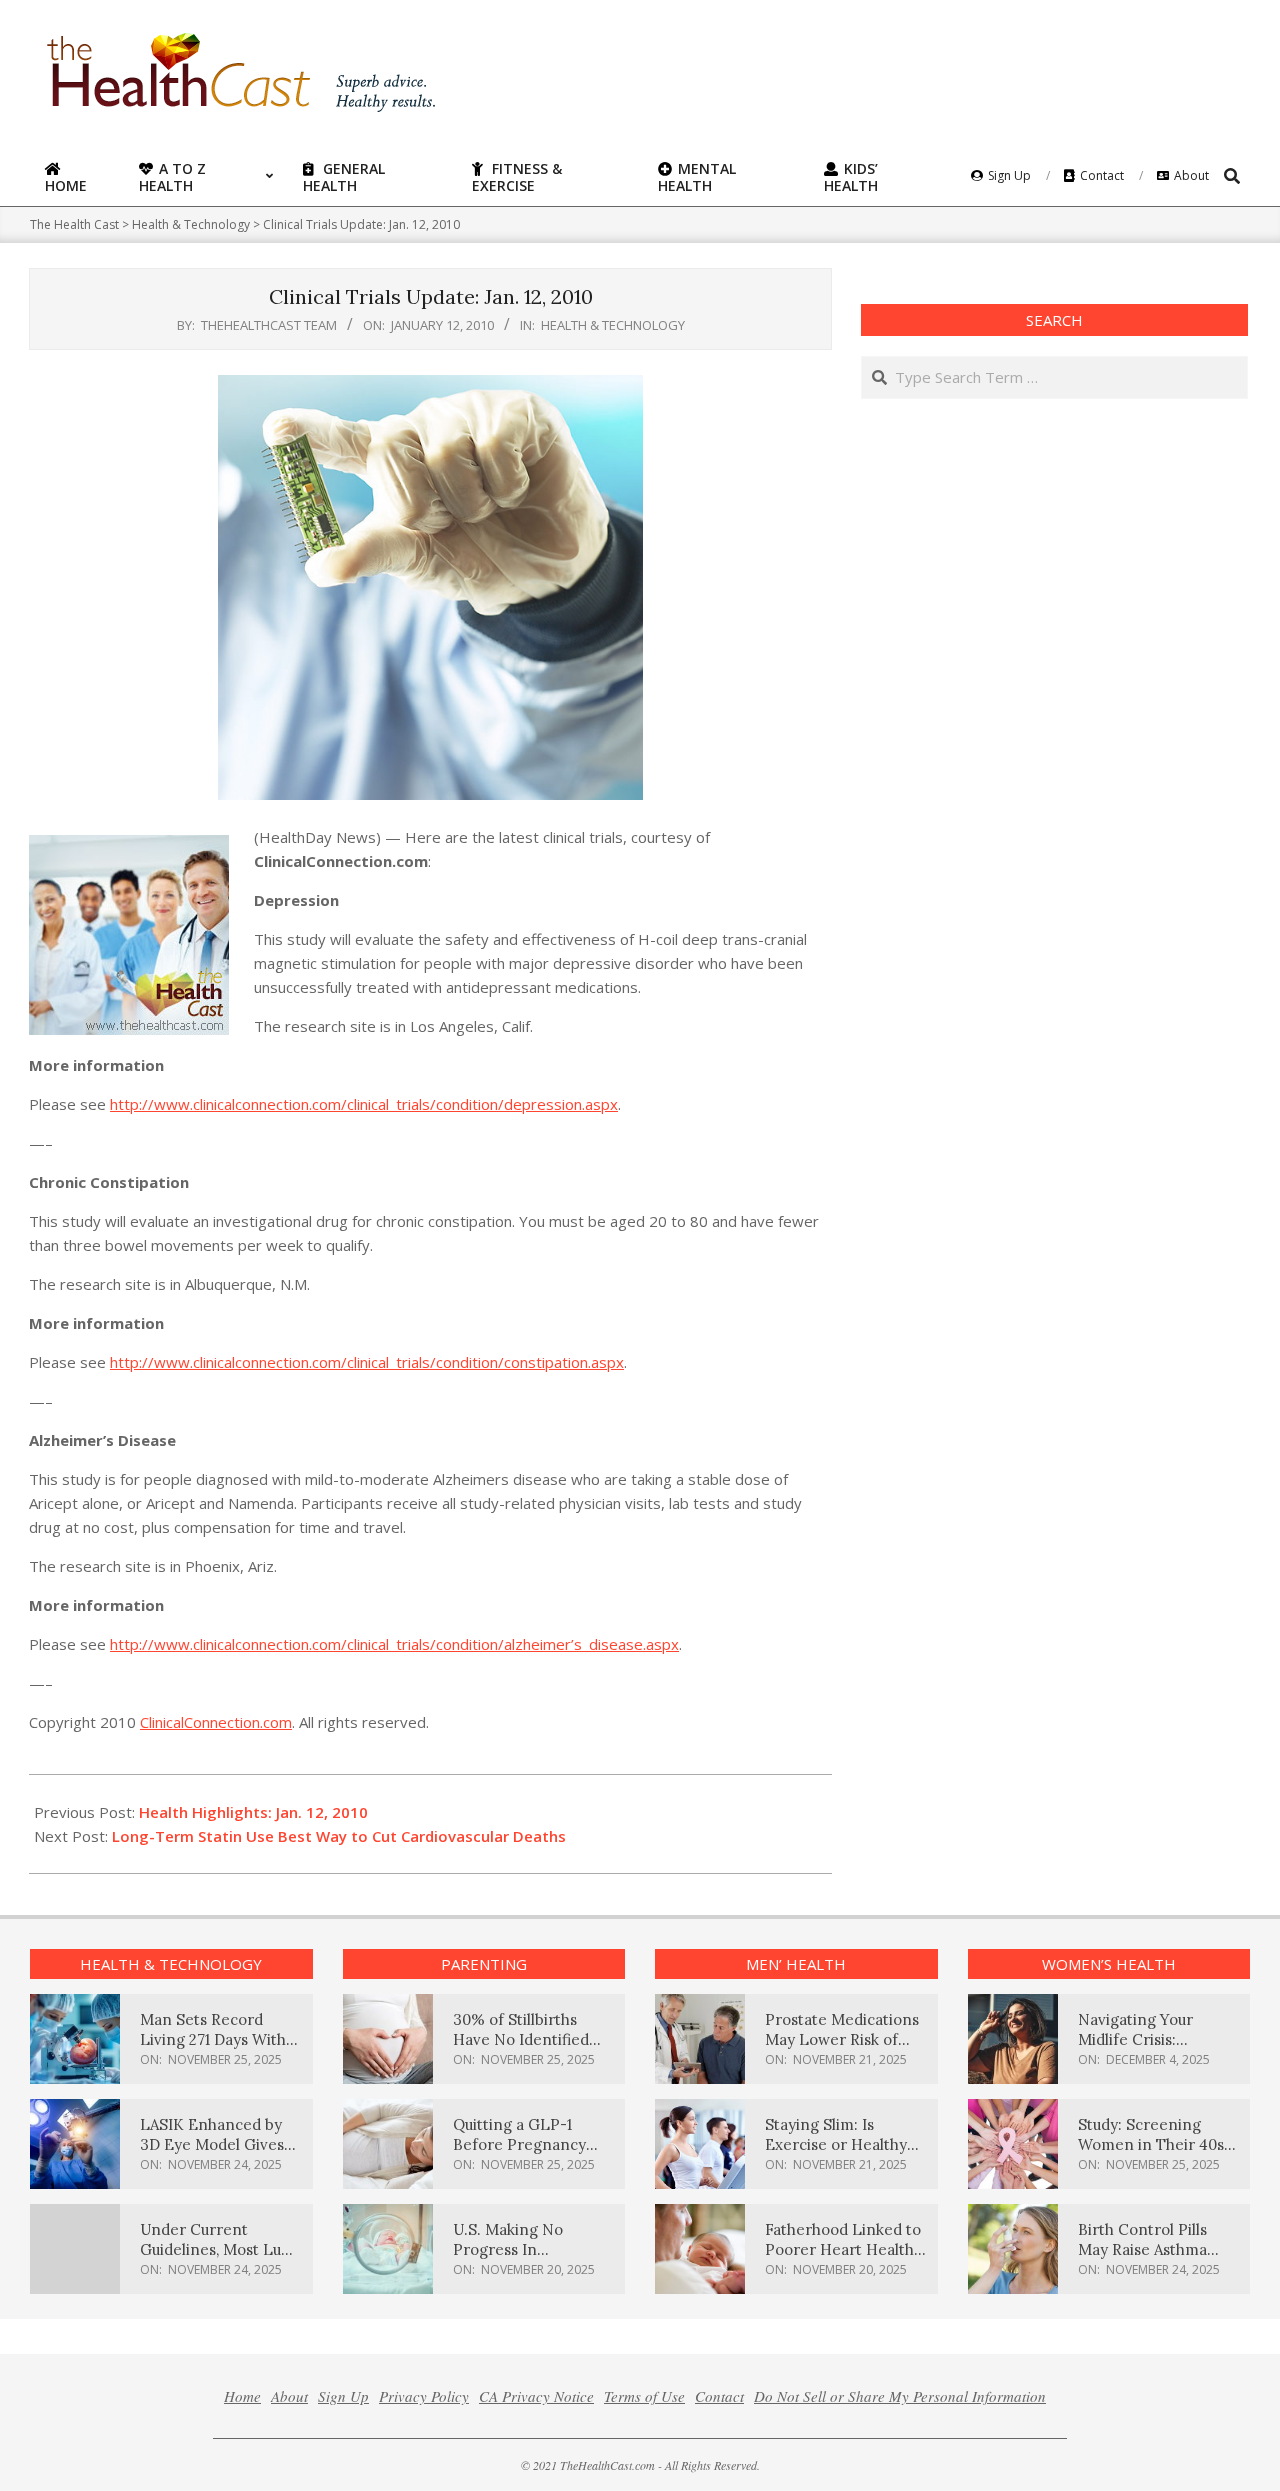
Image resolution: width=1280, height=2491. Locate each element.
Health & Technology (613, 325)
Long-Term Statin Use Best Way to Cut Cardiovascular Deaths (339, 1836)
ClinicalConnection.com (216, 1722)
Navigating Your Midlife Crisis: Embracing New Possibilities (1136, 2049)
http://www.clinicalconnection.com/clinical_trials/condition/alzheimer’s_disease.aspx (394, 1644)
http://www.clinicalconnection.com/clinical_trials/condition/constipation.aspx (367, 1362)
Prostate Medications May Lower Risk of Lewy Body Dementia (842, 2039)
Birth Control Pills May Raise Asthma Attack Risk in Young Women (1150, 2259)
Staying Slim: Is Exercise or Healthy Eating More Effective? (836, 2154)
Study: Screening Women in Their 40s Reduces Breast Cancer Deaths (1151, 2154)
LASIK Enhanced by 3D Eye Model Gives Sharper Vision (212, 2144)
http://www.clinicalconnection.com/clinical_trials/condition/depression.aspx (364, 1104)
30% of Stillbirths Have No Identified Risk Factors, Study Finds (521, 2049)
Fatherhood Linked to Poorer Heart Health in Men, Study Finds (843, 2249)
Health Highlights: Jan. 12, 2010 (253, 1812)
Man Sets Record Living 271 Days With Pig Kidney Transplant (220, 2039)
